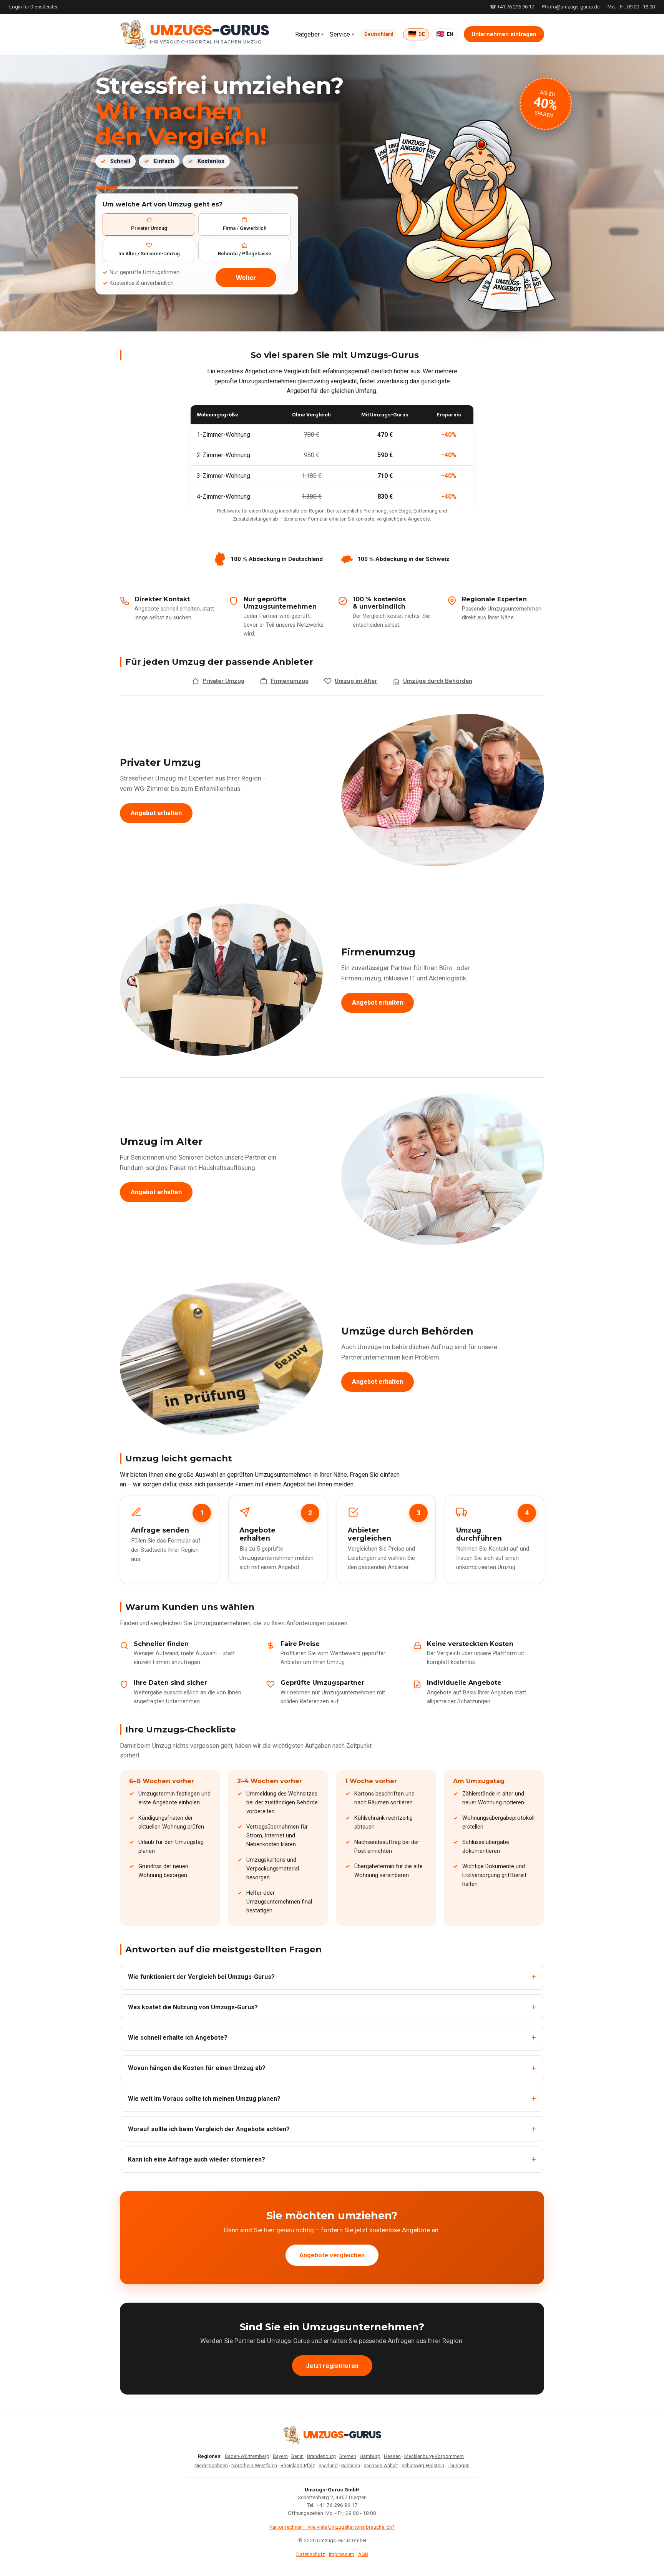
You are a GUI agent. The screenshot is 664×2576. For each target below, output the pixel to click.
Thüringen (459, 2465)
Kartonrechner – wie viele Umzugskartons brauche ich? (332, 2527)
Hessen (392, 2456)
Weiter (246, 278)
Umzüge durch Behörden (438, 681)
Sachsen (351, 2465)
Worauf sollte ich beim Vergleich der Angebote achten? (209, 2129)
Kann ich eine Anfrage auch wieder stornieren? (197, 2159)
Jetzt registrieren (332, 2366)
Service (340, 34)
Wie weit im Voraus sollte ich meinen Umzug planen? (204, 2099)
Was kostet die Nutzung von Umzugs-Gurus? (193, 2007)
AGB (363, 2554)
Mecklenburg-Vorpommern (434, 2456)
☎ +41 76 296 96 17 (512, 7)
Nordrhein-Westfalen (254, 2465)
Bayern (280, 2456)
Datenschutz (311, 2554)
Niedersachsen (211, 2465)
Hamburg (370, 2456)
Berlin (297, 2456)
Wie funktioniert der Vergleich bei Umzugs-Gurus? (201, 1977)
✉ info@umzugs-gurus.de (571, 7)
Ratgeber (307, 34)
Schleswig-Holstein (423, 2465)
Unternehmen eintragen (504, 34)
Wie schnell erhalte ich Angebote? (178, 2038)
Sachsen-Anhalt (381, 2465)
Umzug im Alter (356, 681)
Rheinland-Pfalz (298, 2465)
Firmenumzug (290, 681)
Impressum (342, 2554)
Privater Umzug (223, 681)
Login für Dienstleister (33, 7)
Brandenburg (321, 2456)
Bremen (348, 2456)
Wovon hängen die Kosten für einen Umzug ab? (197, 2068)
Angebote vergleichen (332, 2255)
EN (445, 34)
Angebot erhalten (156, 813)
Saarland (328, 2465)
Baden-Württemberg (247, 2456)
